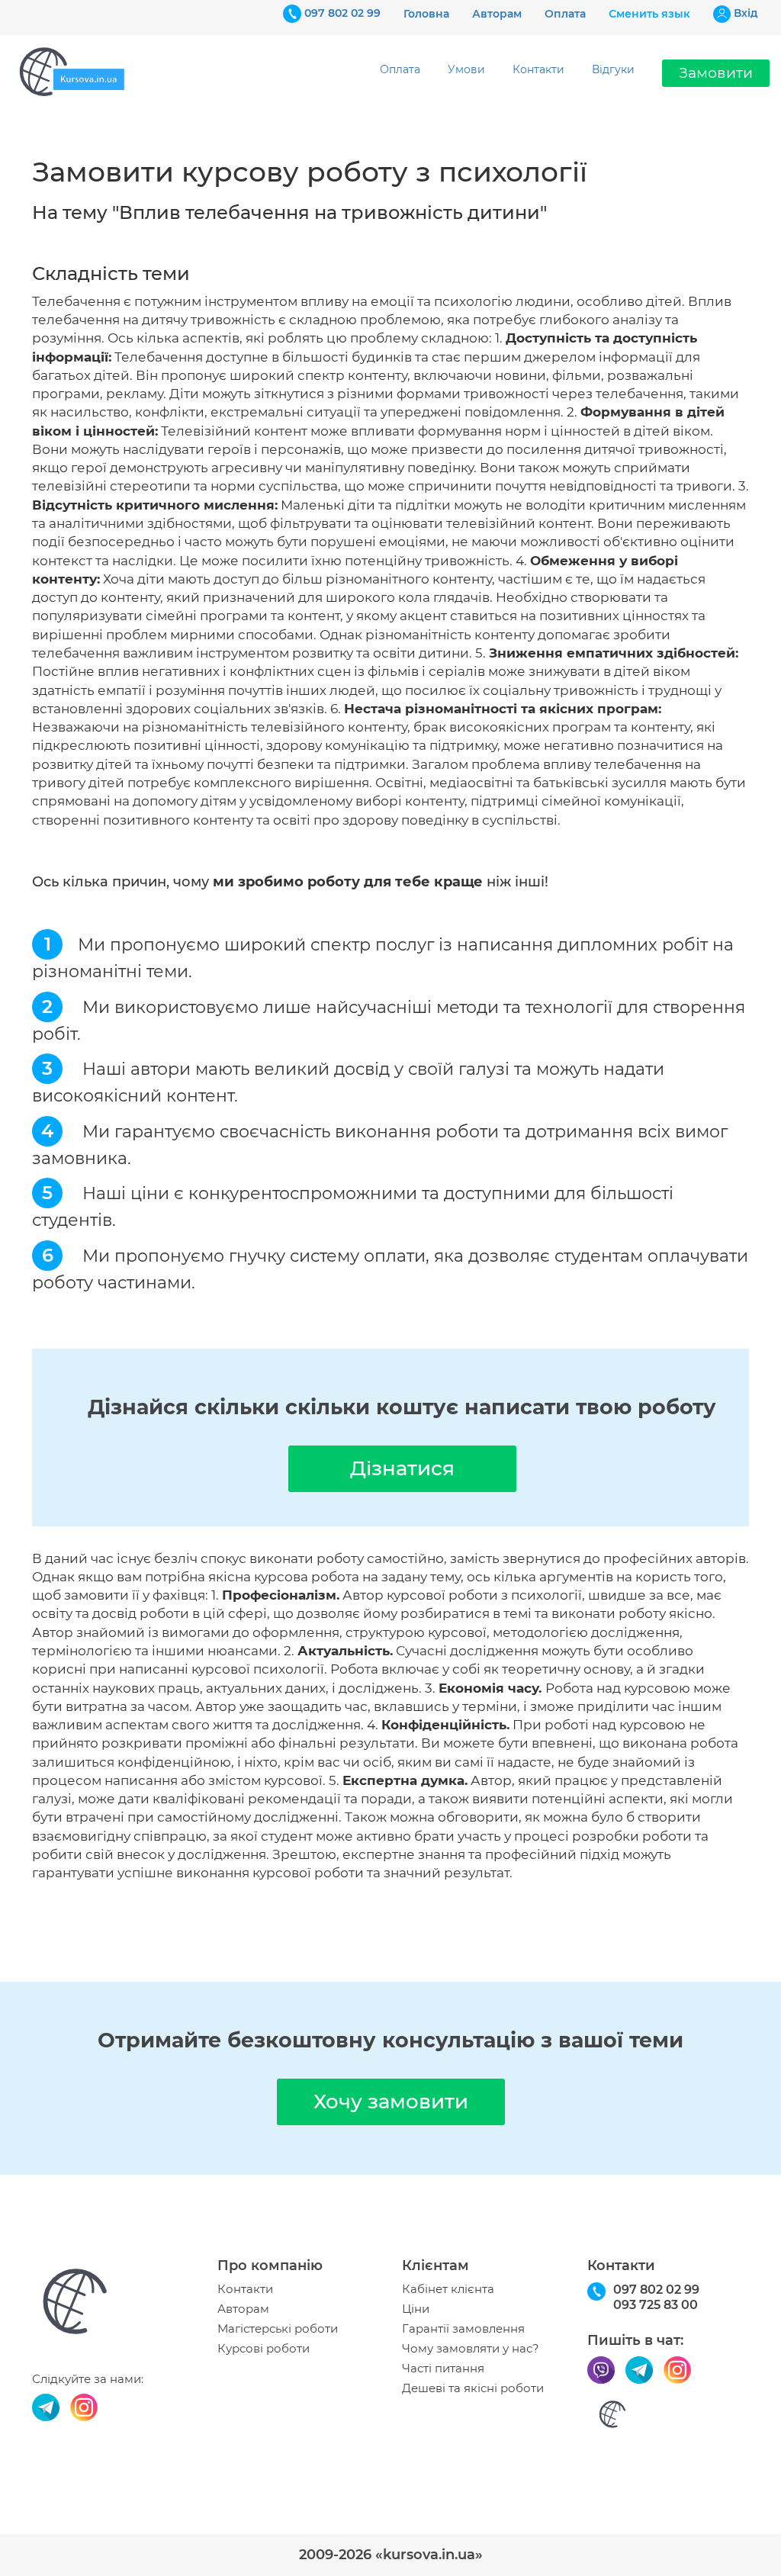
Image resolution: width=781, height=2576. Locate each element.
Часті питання (443, 2369)
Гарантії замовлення (463, 2329)
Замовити (716, 73)
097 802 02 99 (342, 13)
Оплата (565, 14)
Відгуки (613, 69)
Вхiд (746, 13)
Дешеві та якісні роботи (473, 2388)
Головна (426, 14)
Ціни (416, 2309)
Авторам (497, 14)
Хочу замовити (391, 2102)
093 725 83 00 (656, 2305)
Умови (466, 69)
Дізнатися (402, 1468)
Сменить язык (649, 14)
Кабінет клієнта (448, 2289)
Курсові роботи (264, 2349)
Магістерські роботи (278, 2329)
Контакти (538, 69)
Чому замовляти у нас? (471, 2349)
